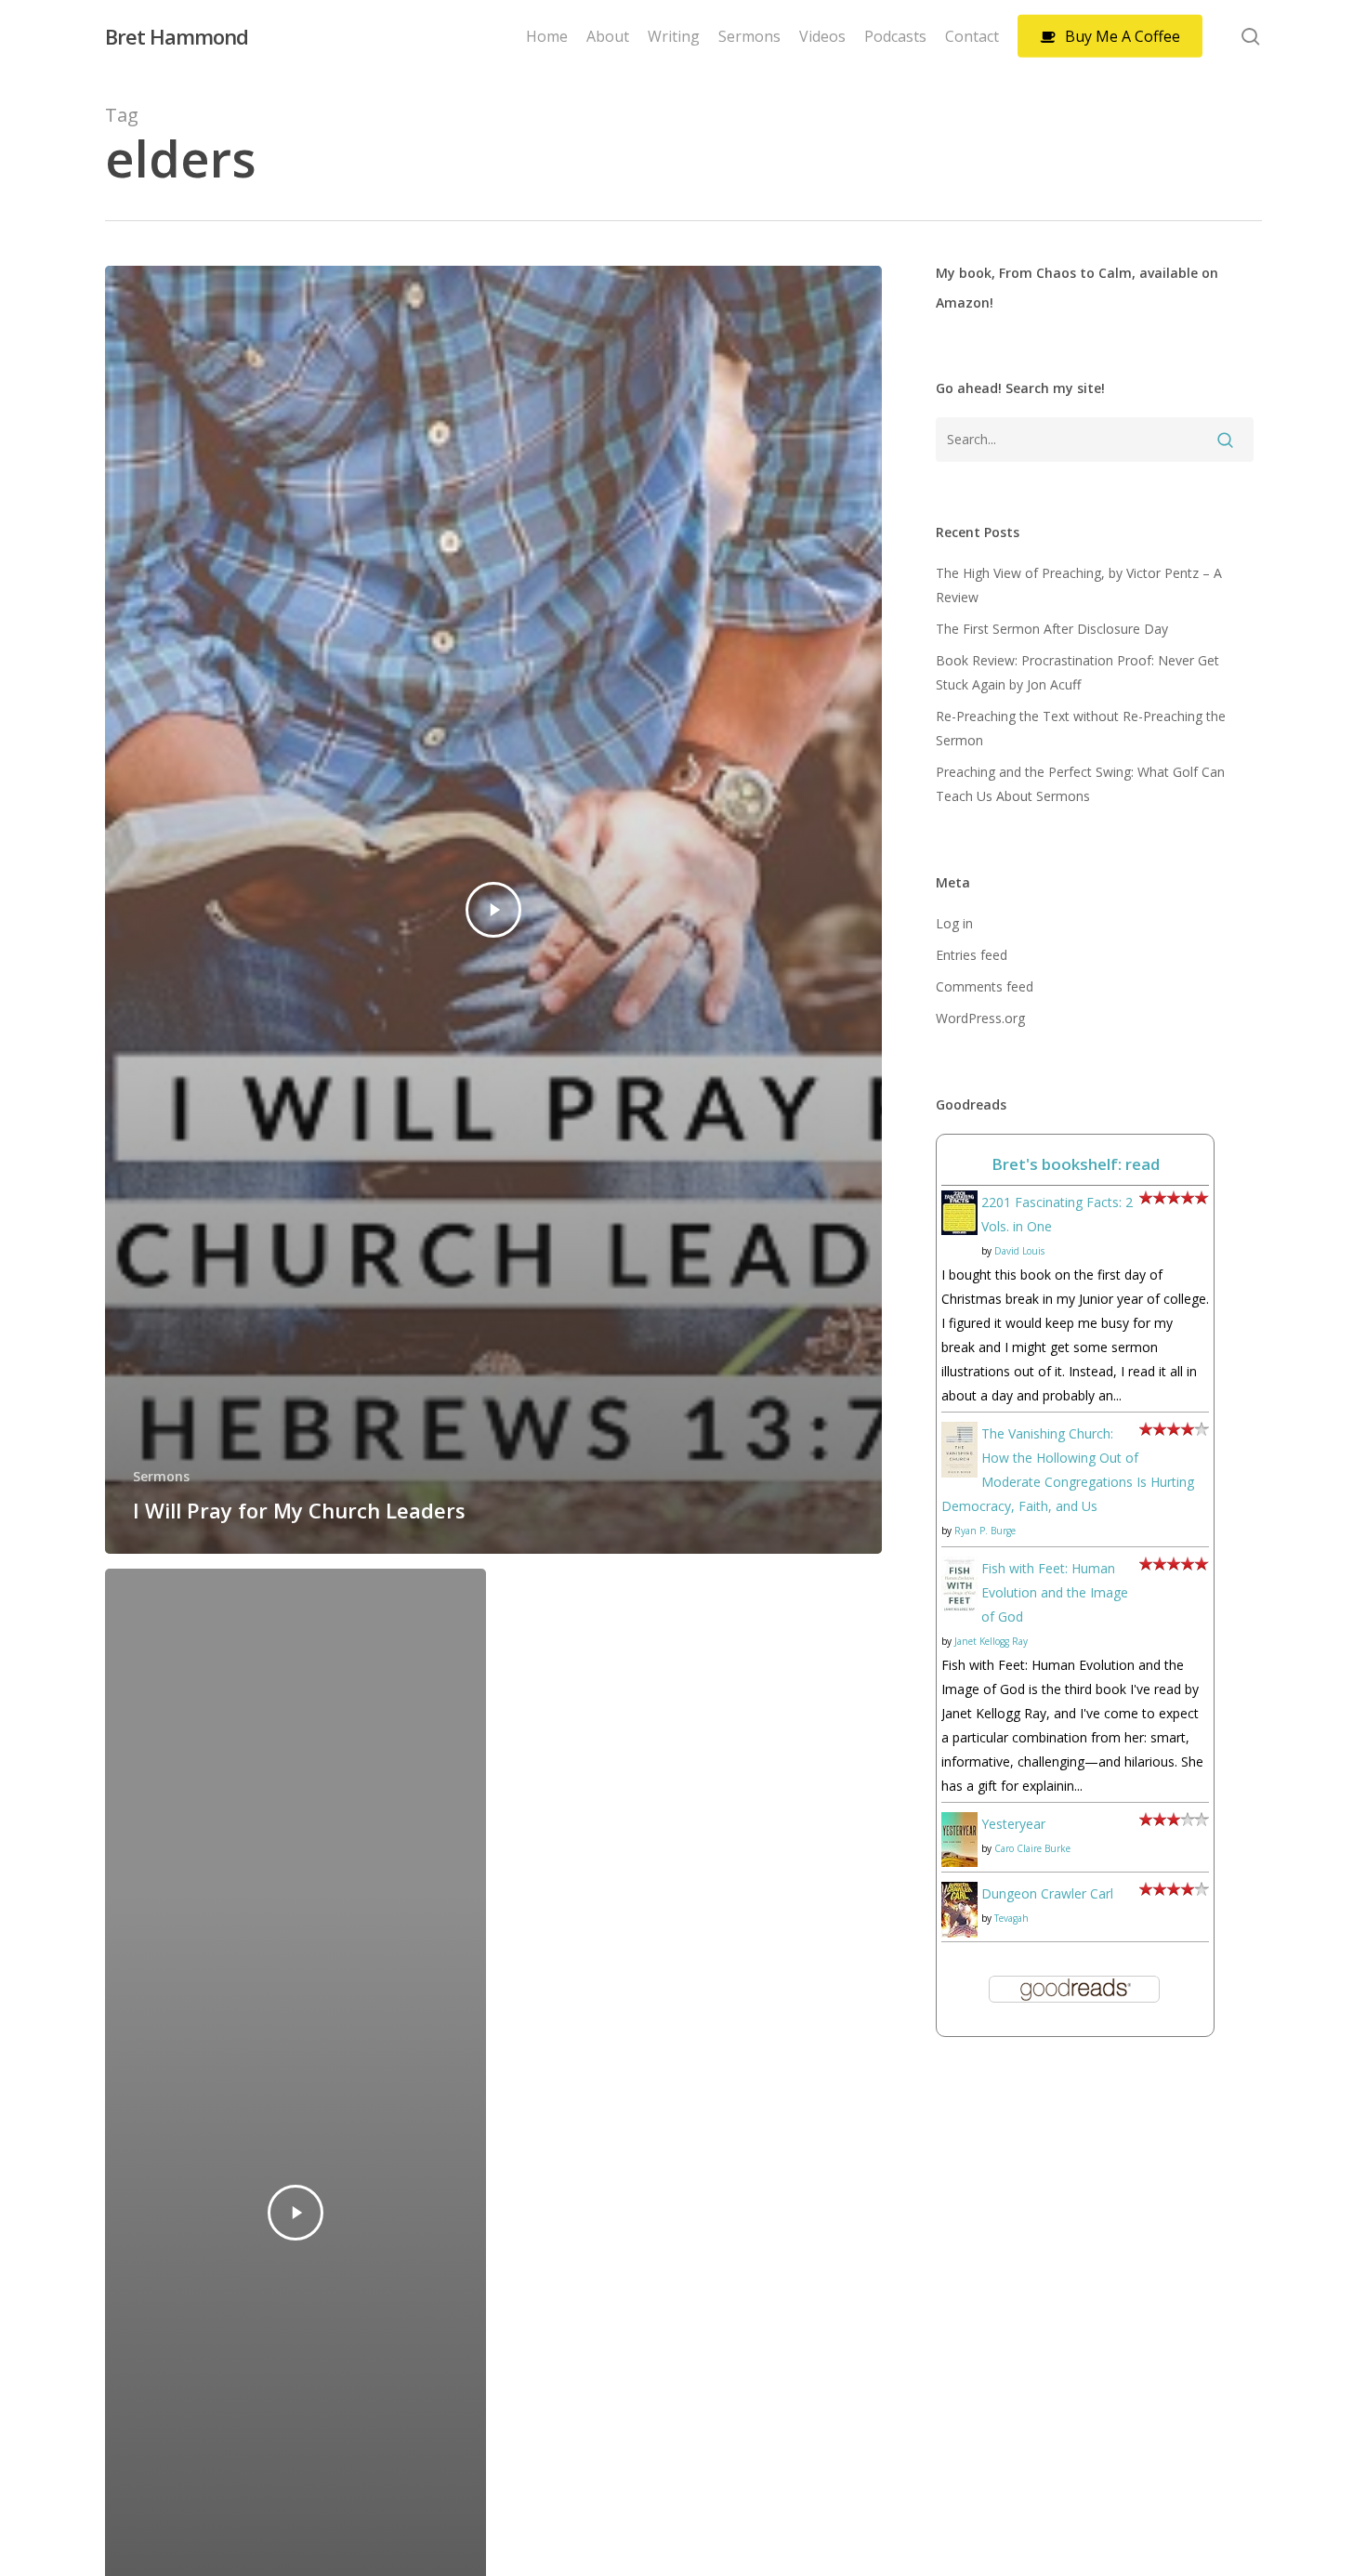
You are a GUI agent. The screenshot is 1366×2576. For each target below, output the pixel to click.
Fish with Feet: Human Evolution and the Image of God (1055, 1592)
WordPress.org (980, 1018)
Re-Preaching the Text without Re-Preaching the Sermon (1081, 728)
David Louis (1019, 1251)
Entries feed (972, 955)
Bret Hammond (177, 36)
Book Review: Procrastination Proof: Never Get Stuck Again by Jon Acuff (1077, 672)
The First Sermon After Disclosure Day (1052, 629)
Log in (954, 923)
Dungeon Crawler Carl (1047, 1893)
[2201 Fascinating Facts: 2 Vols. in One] (959, 1244)
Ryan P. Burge (985, 1531)
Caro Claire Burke (1032, 1848)
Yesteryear (1013, 1824)
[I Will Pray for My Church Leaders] (494, 910)
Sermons (161, 1476)
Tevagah (1011, 1918)
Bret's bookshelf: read (1076, 1164)
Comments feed (985, 986)
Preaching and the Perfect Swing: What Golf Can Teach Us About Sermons (1080, 784)
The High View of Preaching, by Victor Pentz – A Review (1079, 585)
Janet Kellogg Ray (991, 1641)
